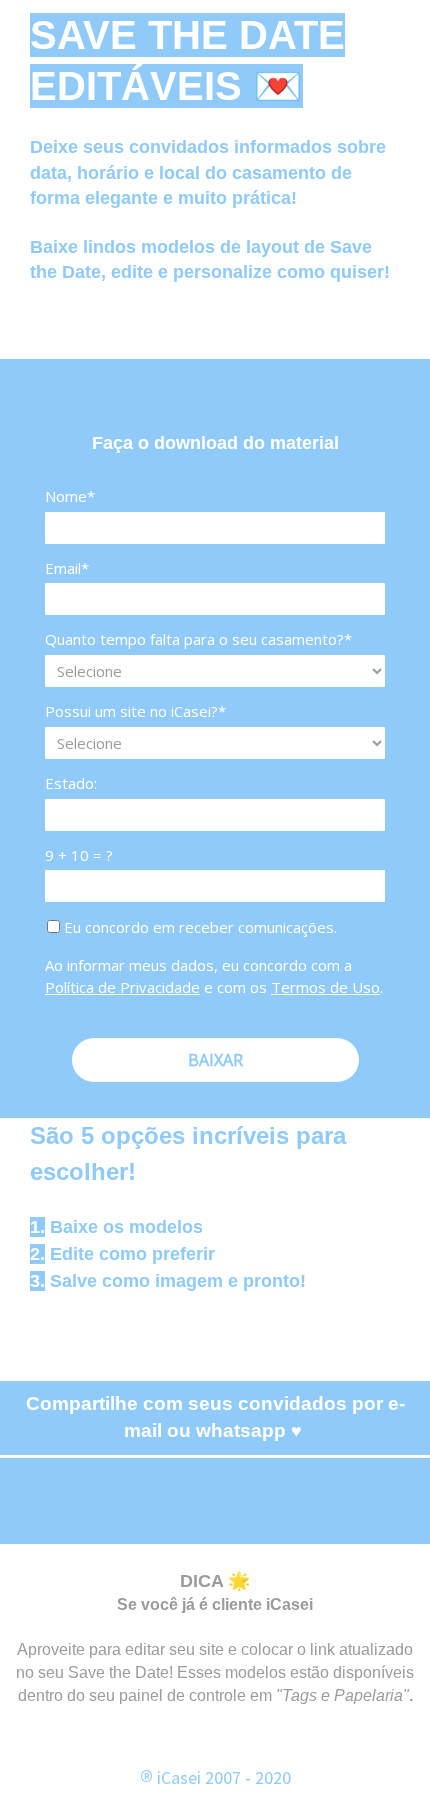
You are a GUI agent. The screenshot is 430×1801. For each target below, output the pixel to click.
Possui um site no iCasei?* (135, 711)
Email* (67, 568)
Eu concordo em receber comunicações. (198, 927)
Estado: (71, 783)
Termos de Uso (325, 987)
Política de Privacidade (122, 987)
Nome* (70, 496)
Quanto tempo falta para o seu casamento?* (198, 639)
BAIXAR (215, 1060)
